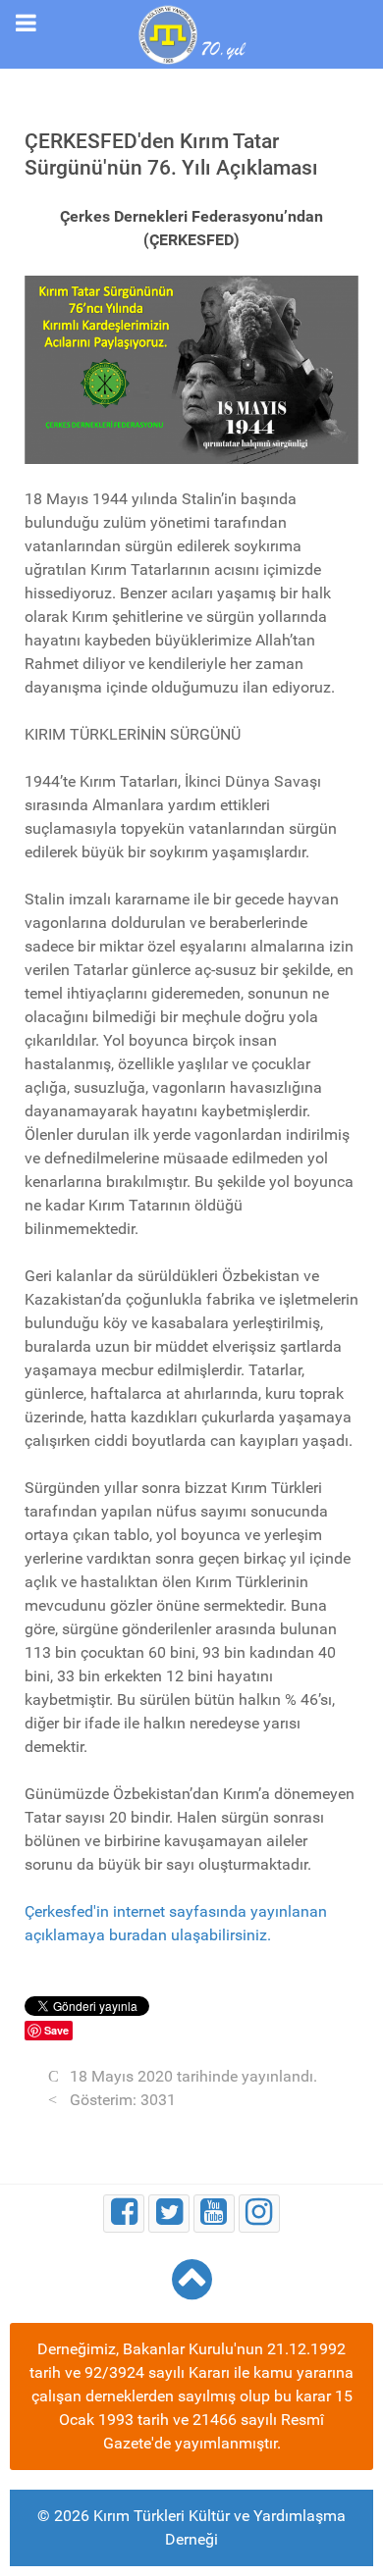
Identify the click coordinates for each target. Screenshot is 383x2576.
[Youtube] (214, 2214)
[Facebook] (124, 2214)
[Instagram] (259, 2214)
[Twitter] (169, 2214)
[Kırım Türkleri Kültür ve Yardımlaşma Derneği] (191, 33)
